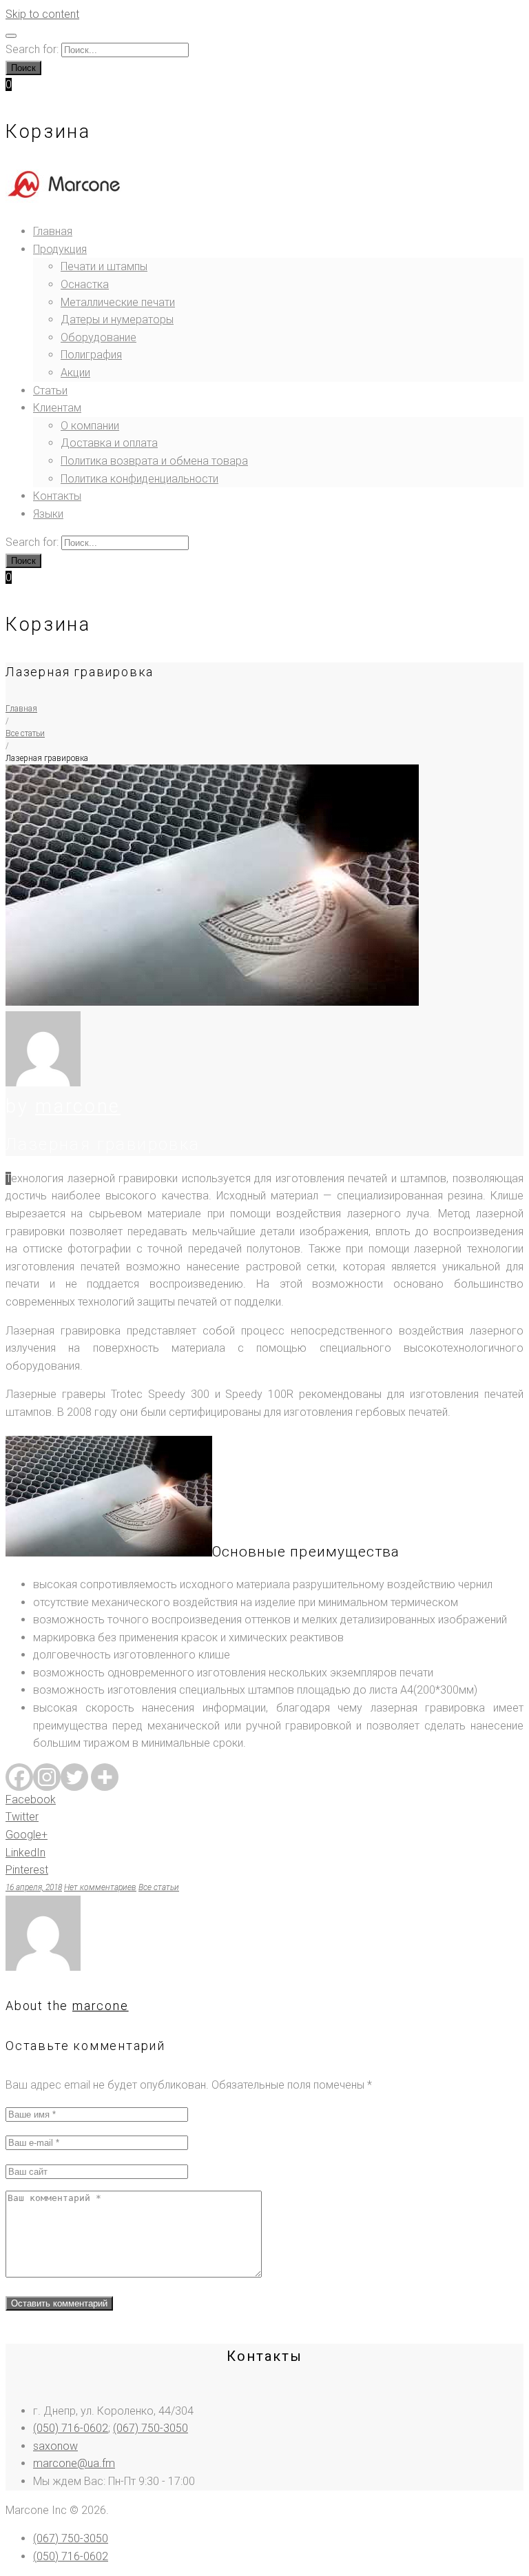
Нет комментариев (100, 1887)
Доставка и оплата (109, 443)
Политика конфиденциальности (139, 479)
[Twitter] (74, 1777)
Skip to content (42, 14)
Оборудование (98, 337)
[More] (105, 1777)
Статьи (50, 391)
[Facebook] (19, 1777)
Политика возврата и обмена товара (154, 461)
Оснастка (85, 284)
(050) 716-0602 (71, 2428)
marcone (78, 1106)
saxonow (55, 2446)
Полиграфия (91, 355)
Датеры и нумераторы (117, 320)
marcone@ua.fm (74, 2463)
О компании (90, 426)
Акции (75, 373)
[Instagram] (47, 1777)
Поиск (23, 68)
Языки (48, 514)
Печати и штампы (104, 266)
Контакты (57, 496)
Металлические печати (118, 302)
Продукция (60, 249)
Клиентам (57, 408)
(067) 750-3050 (151, 2428)
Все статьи (25, 733)
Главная (53, 231)
